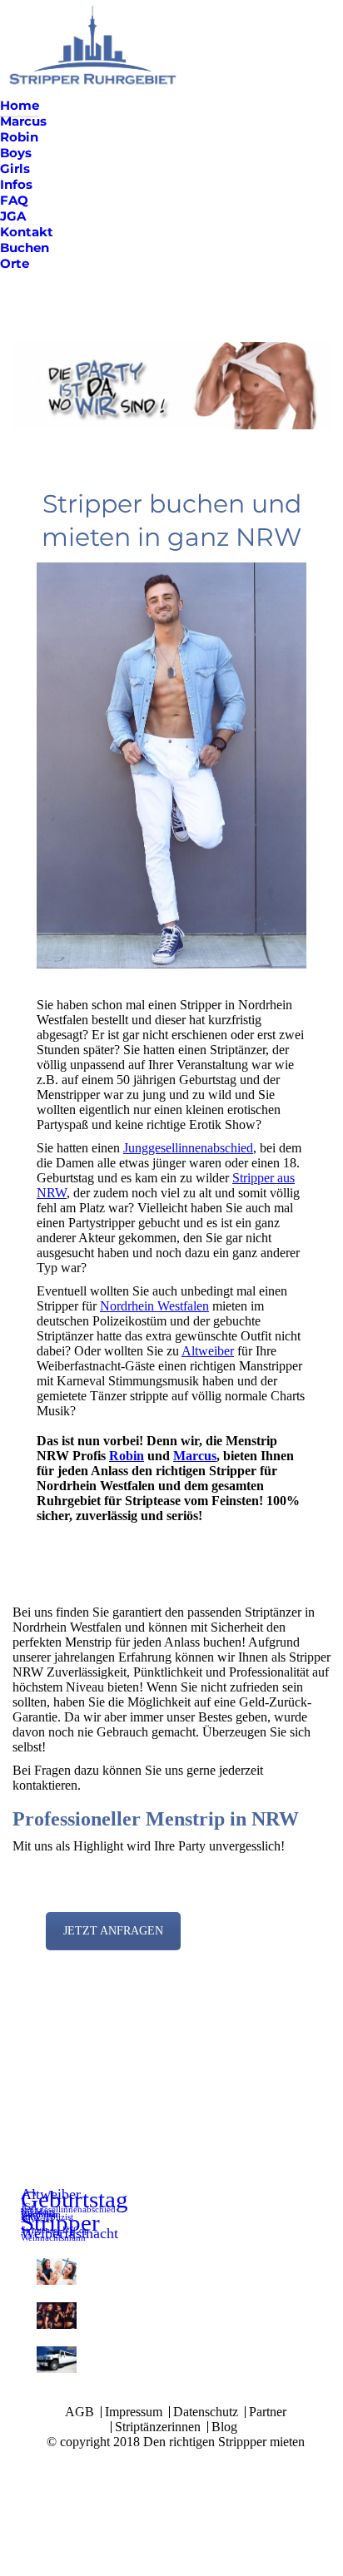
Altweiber (208, 1351)
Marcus (195, 1456)
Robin (127, 1456)
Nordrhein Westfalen (154, 1306)
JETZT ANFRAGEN (113, 1931)
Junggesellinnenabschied (188, 1148)
